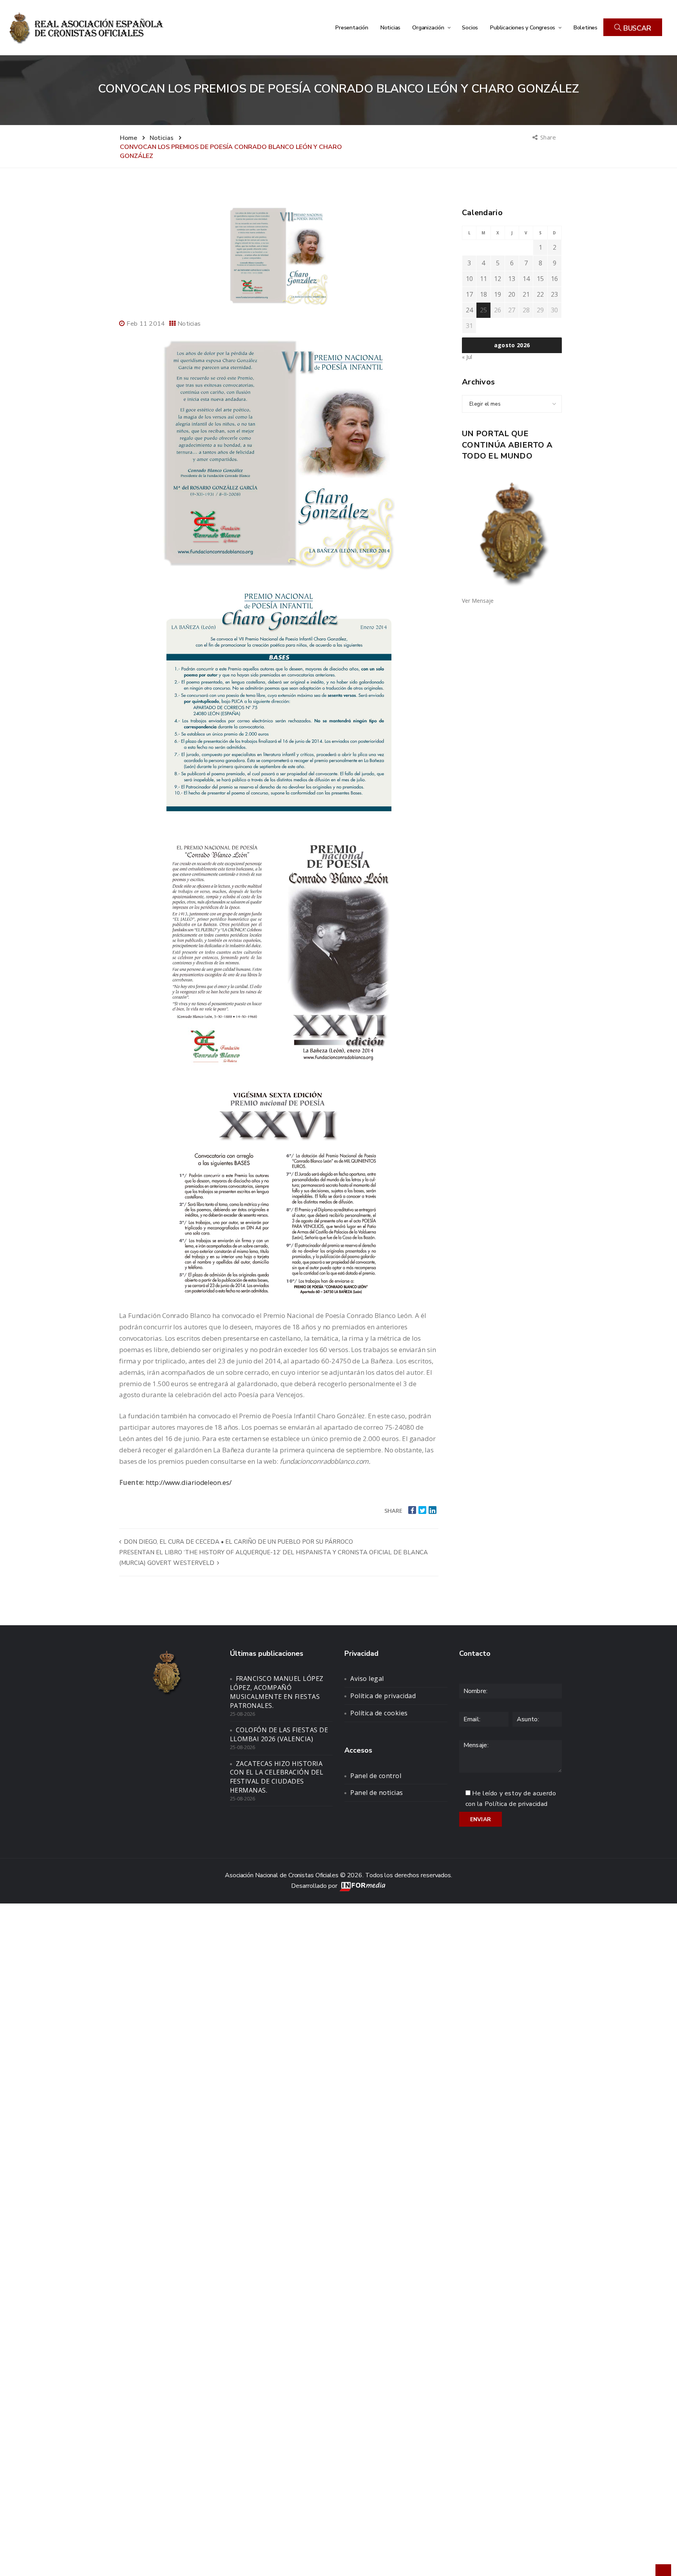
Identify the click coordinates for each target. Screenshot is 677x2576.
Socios (470, 27)
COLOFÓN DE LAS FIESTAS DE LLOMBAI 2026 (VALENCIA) (279, 1734)
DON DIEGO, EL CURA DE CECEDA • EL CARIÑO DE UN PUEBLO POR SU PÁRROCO (238, 1542)
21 (526, 294)
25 (483, 310)
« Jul (467, 357)
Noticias (390, 27)
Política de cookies (379, 1713)
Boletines (585, 27)
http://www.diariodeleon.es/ (188, 1482)
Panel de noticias (377, 1793)
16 (554, 279)
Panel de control (376, 1776)
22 (540, 294)
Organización (429, 27)
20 (512, 294)
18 (483, 294)
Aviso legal (367, 1679)
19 (498, 294)
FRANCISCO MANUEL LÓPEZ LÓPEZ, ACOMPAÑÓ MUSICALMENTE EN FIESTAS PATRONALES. (277, 1692)
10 (469, 279)
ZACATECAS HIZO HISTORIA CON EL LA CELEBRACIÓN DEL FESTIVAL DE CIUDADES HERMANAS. (277, 1777)
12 (498, 279)
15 (540, 279)
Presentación (352, 27)
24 (469, 310)
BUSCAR (636, 28)
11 (483, 279)
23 (554, 294)
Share (549, 137)
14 (526, 279)
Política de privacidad (383, 1696)
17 (469, 294)
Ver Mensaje (478, 601)
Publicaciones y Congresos (523, 27)
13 (512, 279)
